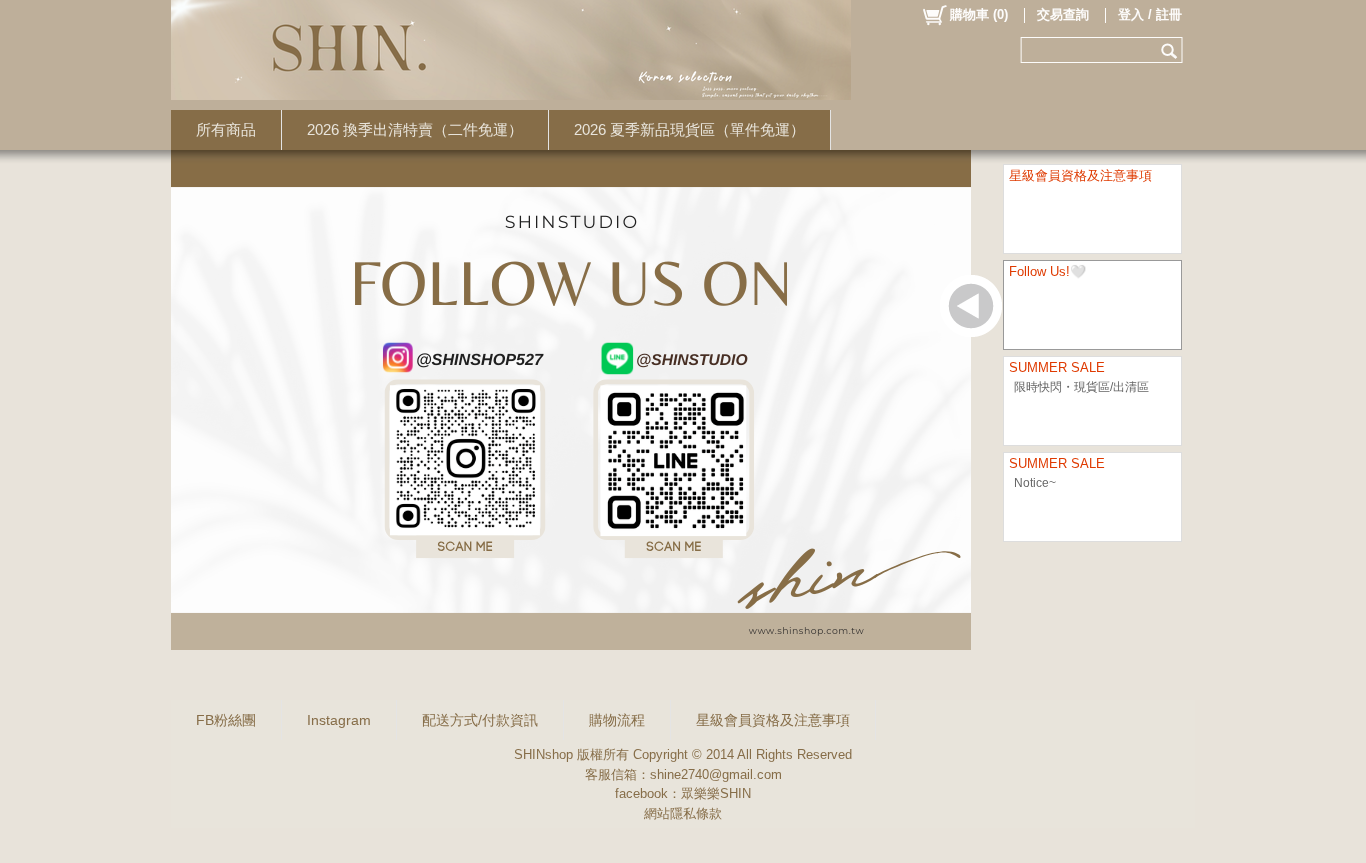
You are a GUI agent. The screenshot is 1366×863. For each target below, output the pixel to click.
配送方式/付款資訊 (480, 720)
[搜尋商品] (1171, 50)
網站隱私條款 (683, 813)
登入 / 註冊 (1150, 14)
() (979, 14)
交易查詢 (1063, 14)
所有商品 (226, 129)
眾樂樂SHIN (716, 793)
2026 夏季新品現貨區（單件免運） (689, 129)
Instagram (339, 720)
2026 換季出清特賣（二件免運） (415, 129)
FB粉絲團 (226, 720)
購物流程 (617, 720)
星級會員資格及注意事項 (773, 720)
